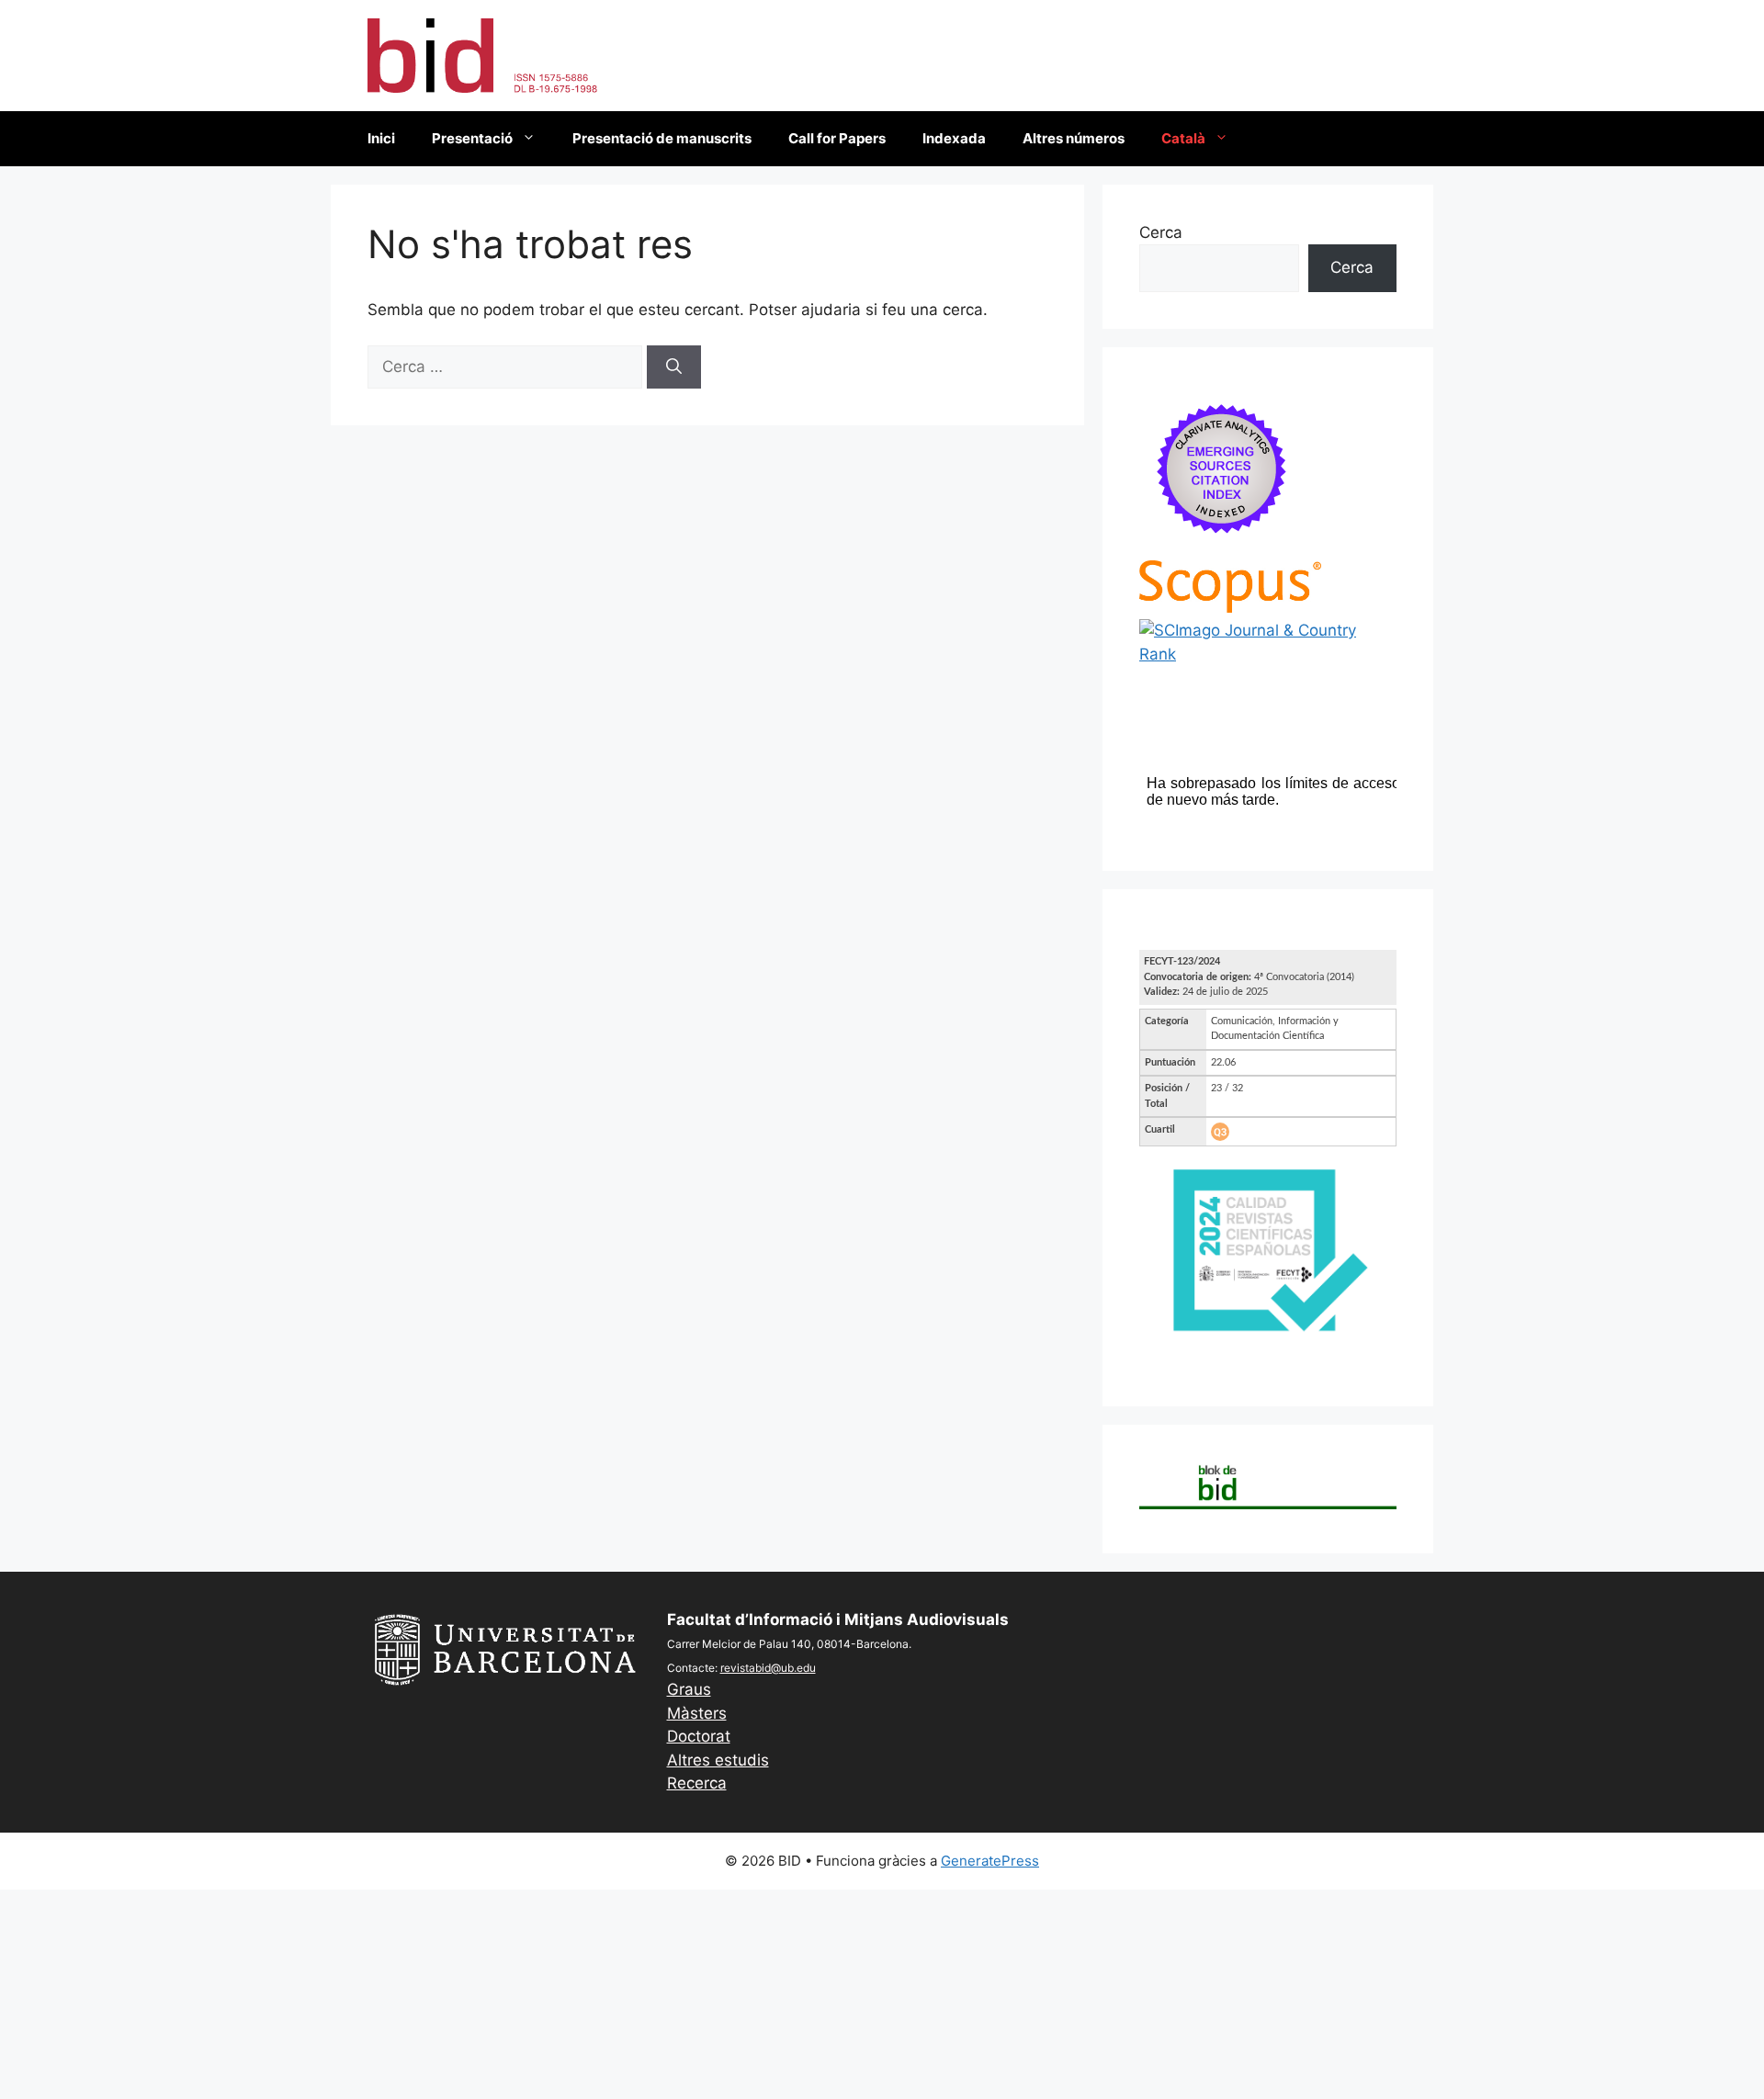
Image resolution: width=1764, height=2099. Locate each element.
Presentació (472, 138)
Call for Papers (837, 138)
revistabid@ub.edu (768, 1668)
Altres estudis (718, 1760)
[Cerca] (674, 367)
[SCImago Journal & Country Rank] (1268, 654)
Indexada (954, 138)
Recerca (697, 1783)
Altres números (1074, 138)
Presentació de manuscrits (662, 138)
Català (1183, 138)
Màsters (697, 1713)
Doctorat (699, 1736)
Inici (381, 138)
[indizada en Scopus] (1230, 607)
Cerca (1161, 232)
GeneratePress (990, 1861)
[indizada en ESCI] (1222, 547)
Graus (689, 1689)
